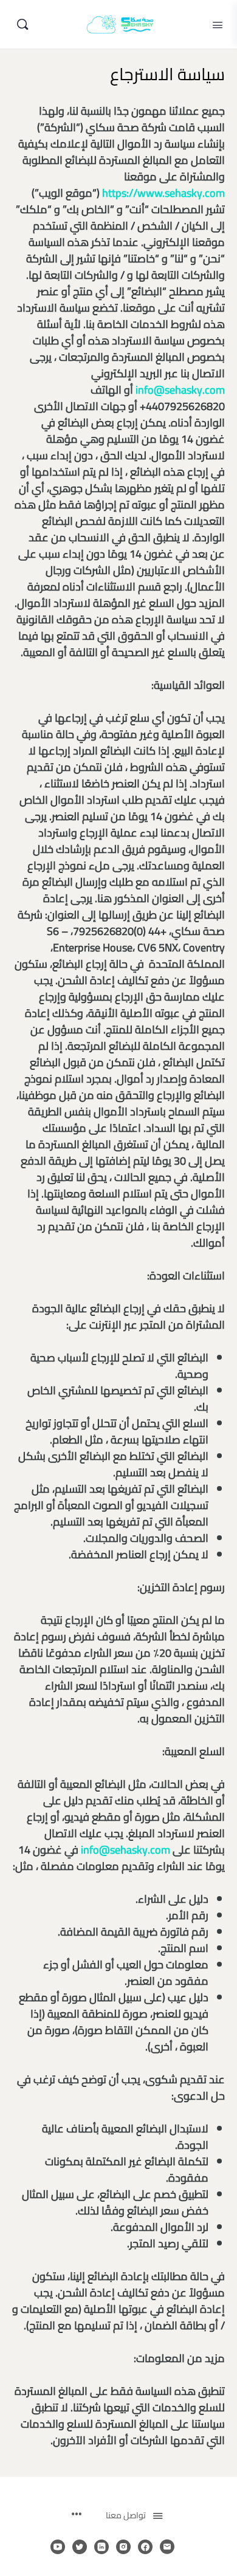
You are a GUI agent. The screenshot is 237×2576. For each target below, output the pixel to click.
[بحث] (22, 24)
